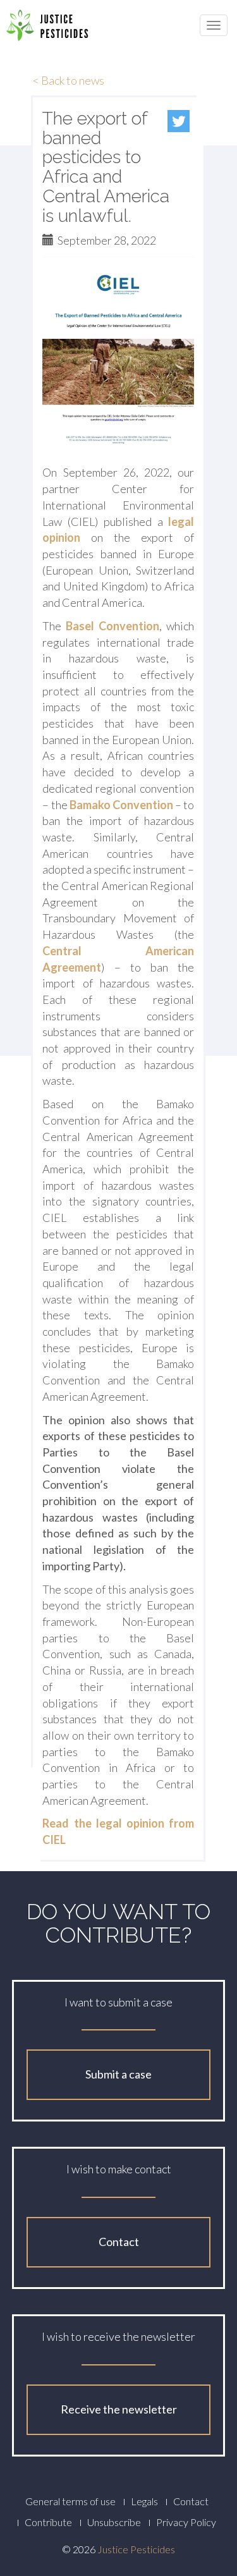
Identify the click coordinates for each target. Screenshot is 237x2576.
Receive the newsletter (119, 2409)
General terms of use (70, 2501)
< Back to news (69, 80)
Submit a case (118, 2074)
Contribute (48, 2522)
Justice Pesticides (136, 2549)
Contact (119, 2242)
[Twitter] (179, 121)
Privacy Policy (186, 2522)
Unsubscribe (114, 2522)
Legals (144, 2501)
